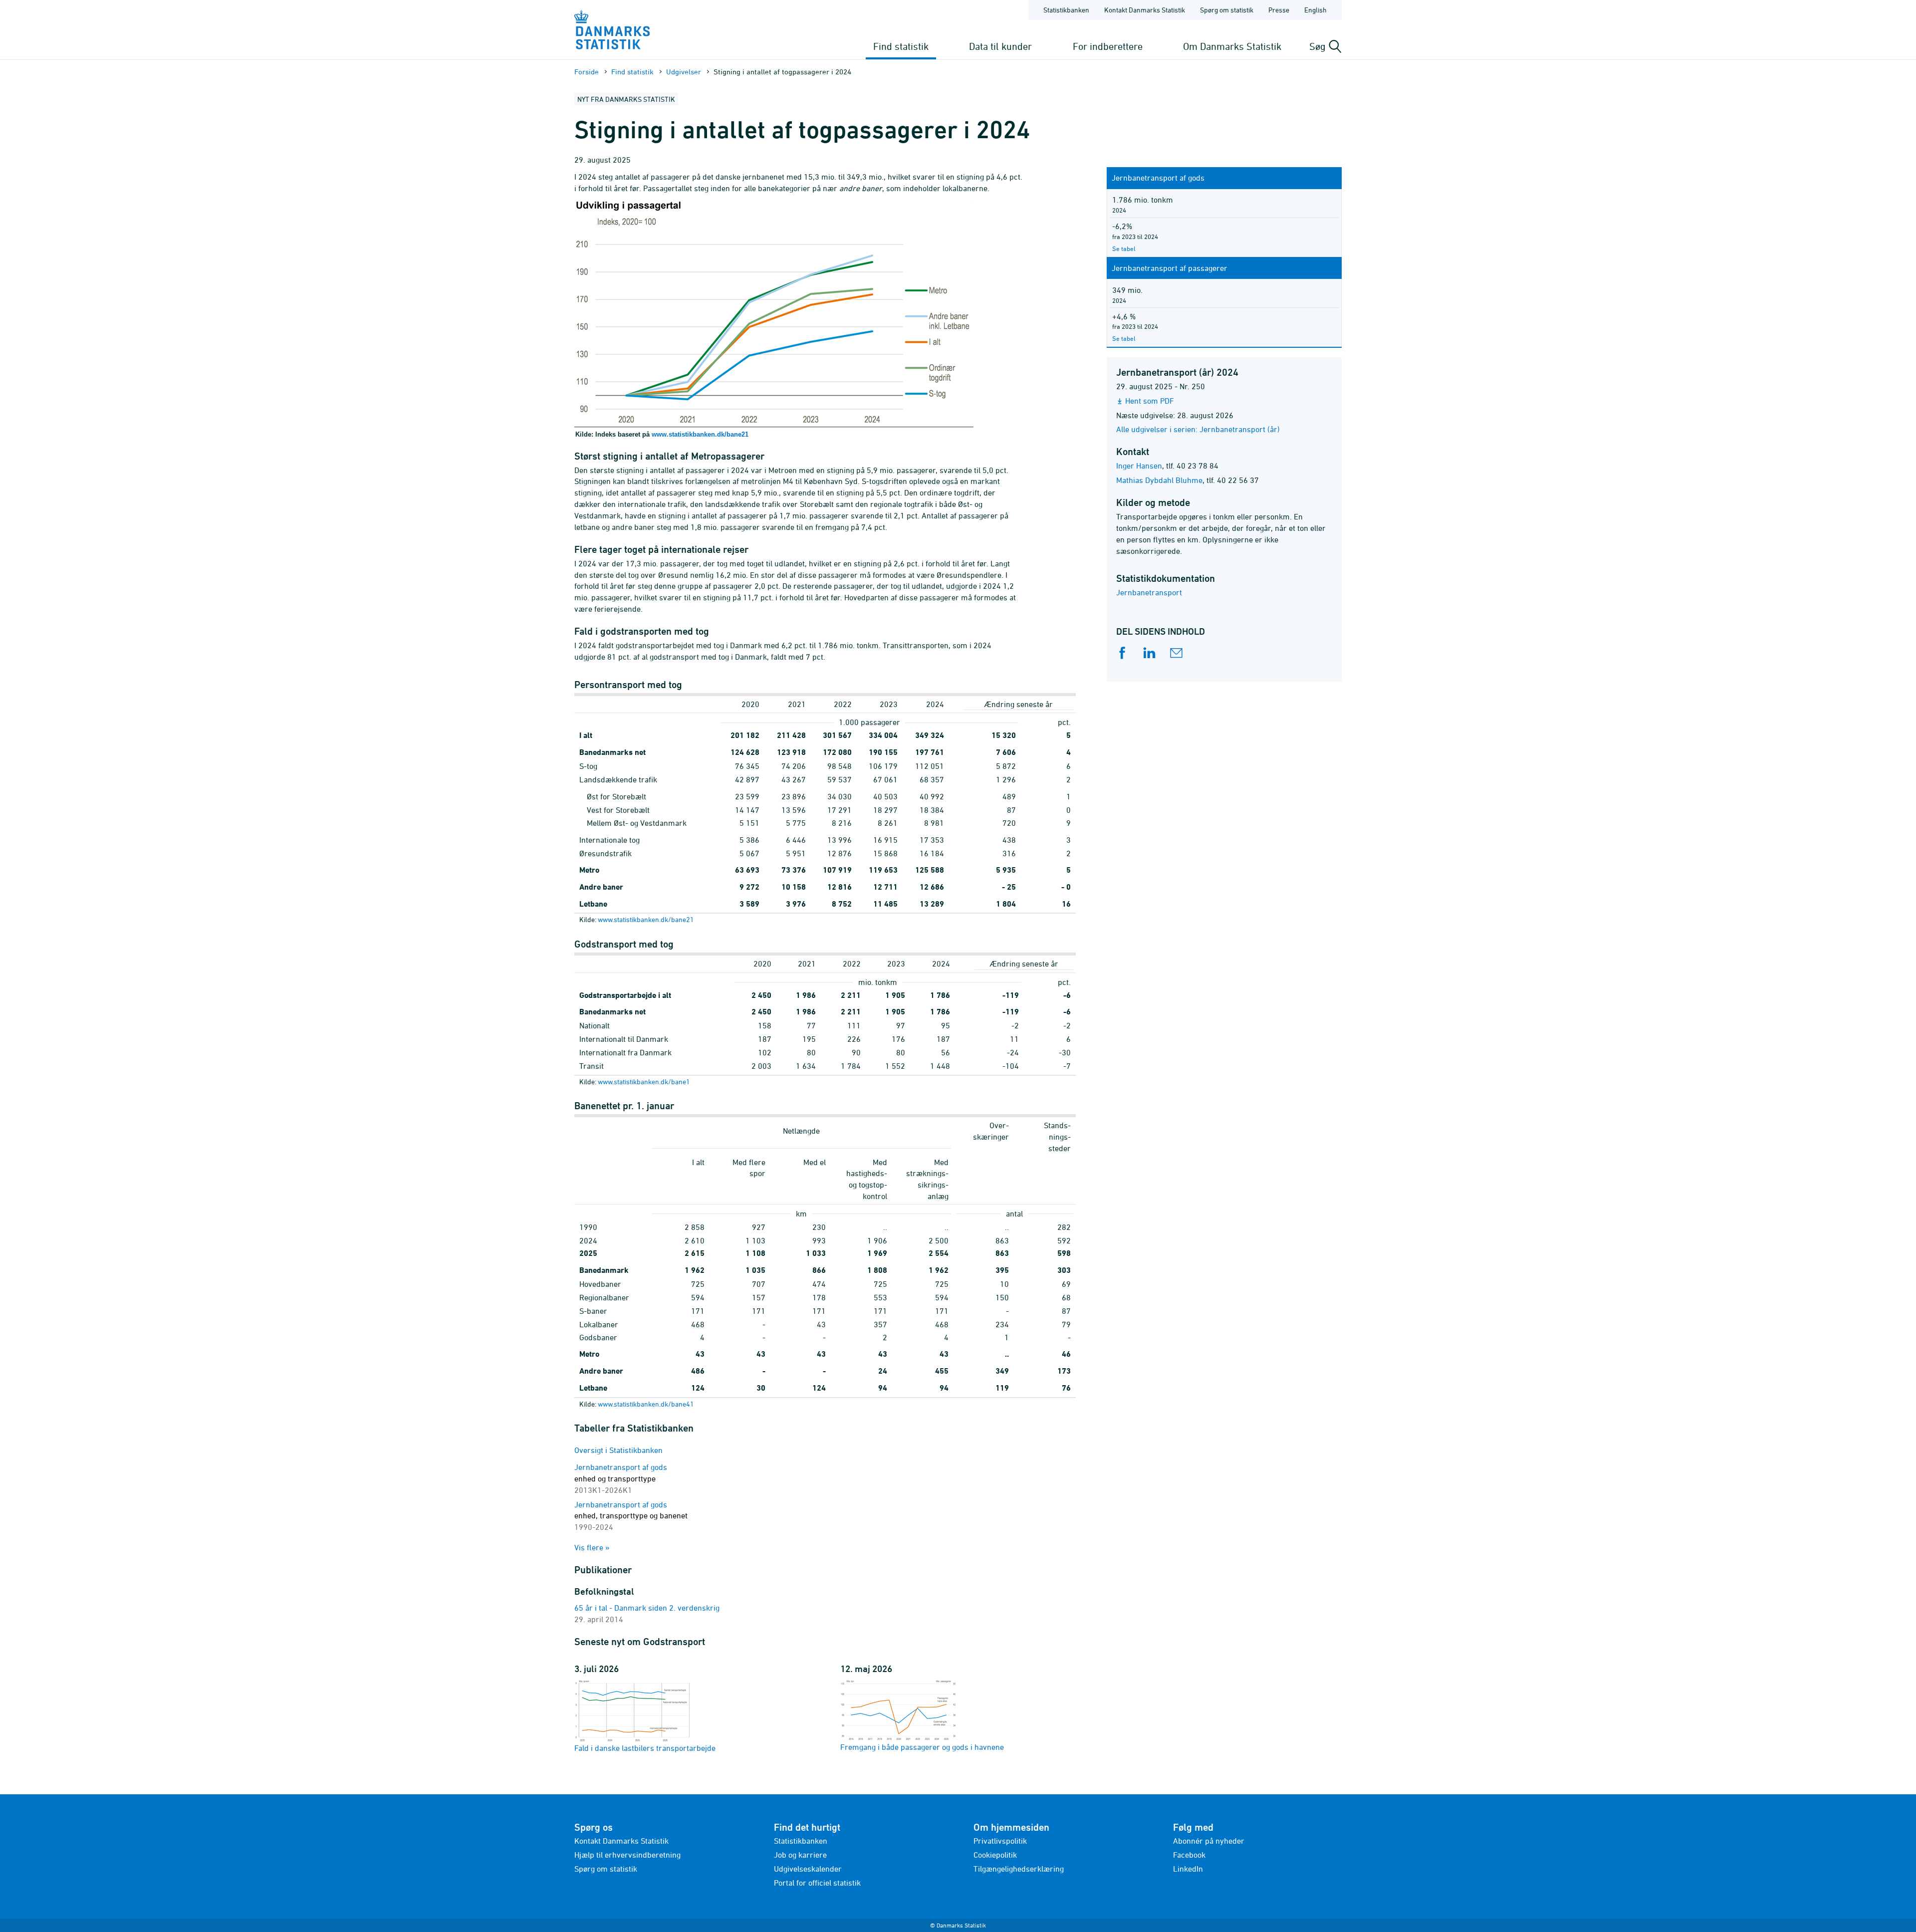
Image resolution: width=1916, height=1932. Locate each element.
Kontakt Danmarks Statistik (1145, 10)
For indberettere (1108, 46)
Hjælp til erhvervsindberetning (627, 1855)
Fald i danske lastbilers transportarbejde (645, 1748)
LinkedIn (1188, 1869)
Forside (587, 72)
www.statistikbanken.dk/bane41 (646, 1404)
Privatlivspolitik (1000, 1841)
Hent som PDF (1150, 401)
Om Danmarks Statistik (1232, 46)
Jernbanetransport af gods (621, 1478)
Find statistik (901, 46)
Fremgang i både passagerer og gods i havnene (922, 1747)
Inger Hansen (1139, 466)
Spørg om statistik (1227, 10)
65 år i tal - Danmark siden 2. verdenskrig (647, 1608)
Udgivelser (684, 72)
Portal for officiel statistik (817, 1883)
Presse (1279, 10)
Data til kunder (1000, 46)
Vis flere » (592, 1547)
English (1316, 10)
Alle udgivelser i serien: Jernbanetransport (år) (1198, 429)
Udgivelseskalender (808, 1869)
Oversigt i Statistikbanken (618, 1450)
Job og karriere (800, 1855)
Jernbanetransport (1149, 592)
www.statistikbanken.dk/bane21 (700, 434)
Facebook (1189, 1855)
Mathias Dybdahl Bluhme (1159, 480)
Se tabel (1124, 248)
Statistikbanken (1066, 10)
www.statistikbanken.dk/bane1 (644, 1082)
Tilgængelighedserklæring (1019, 1869)
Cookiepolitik (995, 1855)
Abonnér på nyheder (1209, 1841)
